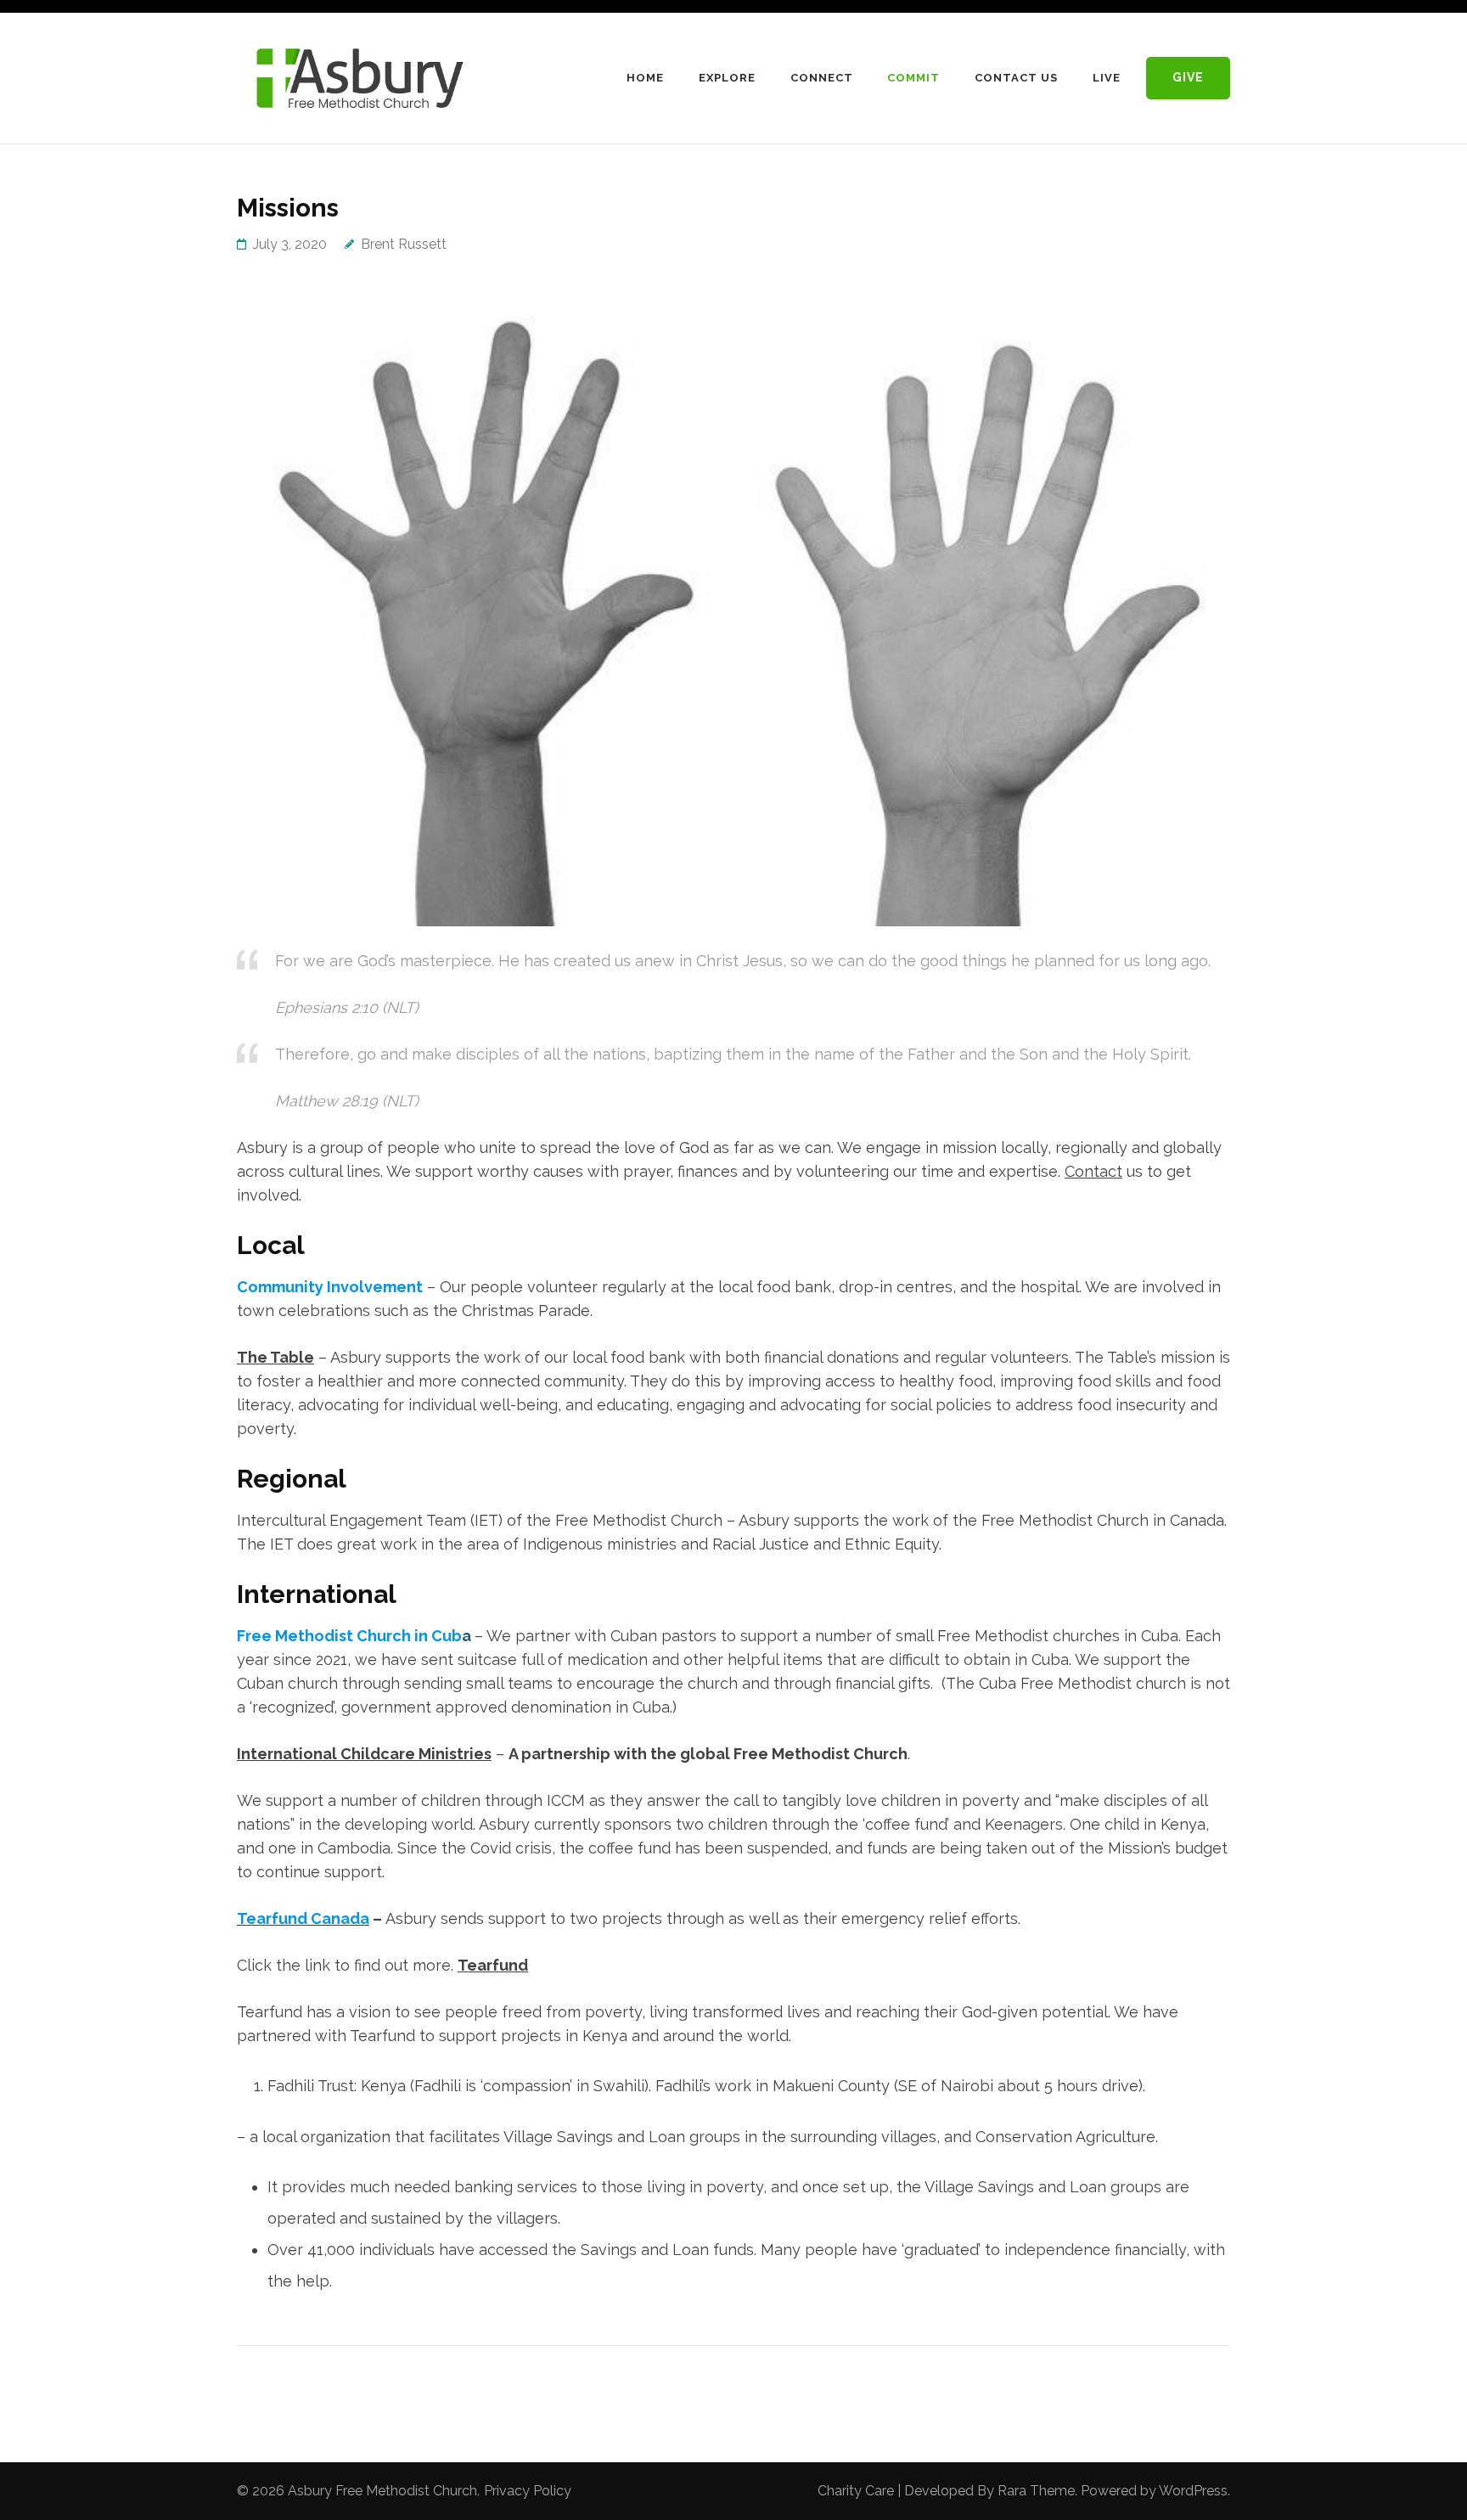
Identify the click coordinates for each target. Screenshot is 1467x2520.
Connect (822, 78)
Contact (1093, 1171)
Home (645, 78)
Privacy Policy (528, 2491)
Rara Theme (1036, 2491)
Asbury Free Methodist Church (382, 2491)
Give (1188, 77)
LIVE (1107, 78)
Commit (913, 78)
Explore (727, 78)
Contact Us (1016, 78)
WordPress (1193, 2491)
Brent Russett (404, 244)
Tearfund (493, 1965)
